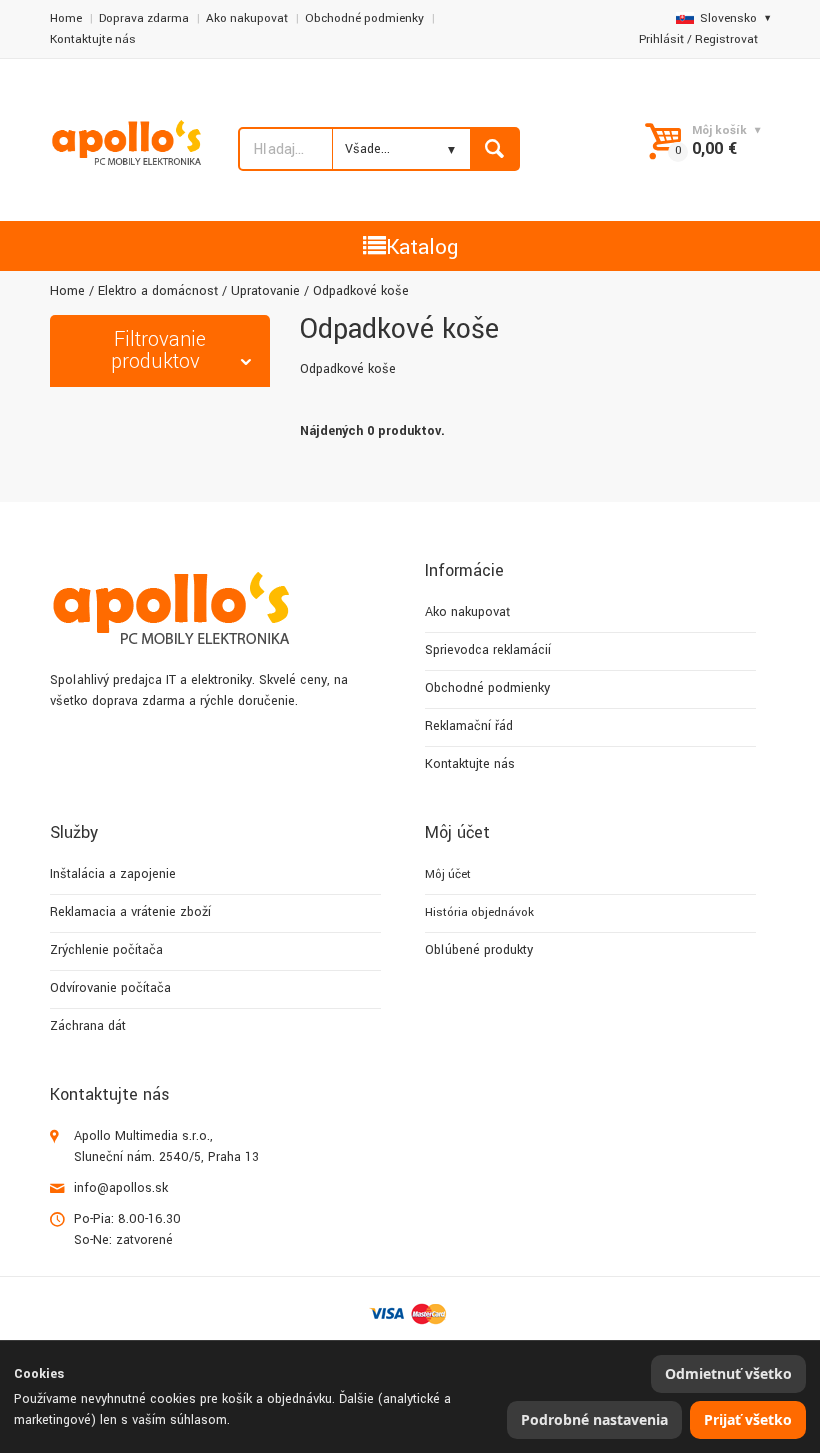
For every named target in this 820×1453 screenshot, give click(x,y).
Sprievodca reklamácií (488, 650)
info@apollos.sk (121, 1188)
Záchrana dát (88, 1026)
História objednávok (479, 912)
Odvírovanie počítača (110, 988)
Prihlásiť (661, 39)
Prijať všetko (748, 1419)
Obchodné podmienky (364, 18)
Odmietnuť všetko (728, 1373)
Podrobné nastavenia (594, 1419)
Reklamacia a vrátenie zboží (130, 912)
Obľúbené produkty (479, 950)
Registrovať (726, 39)
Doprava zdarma (144, 18)
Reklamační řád (469, 726)
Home (66, 18)
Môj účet (448, 874)
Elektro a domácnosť (158, 291)
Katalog (422, 247)
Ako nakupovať (247, 18)
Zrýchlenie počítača (106, 950)
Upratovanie (265, 291)
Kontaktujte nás (93, 39)
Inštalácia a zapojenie (113, 874)
